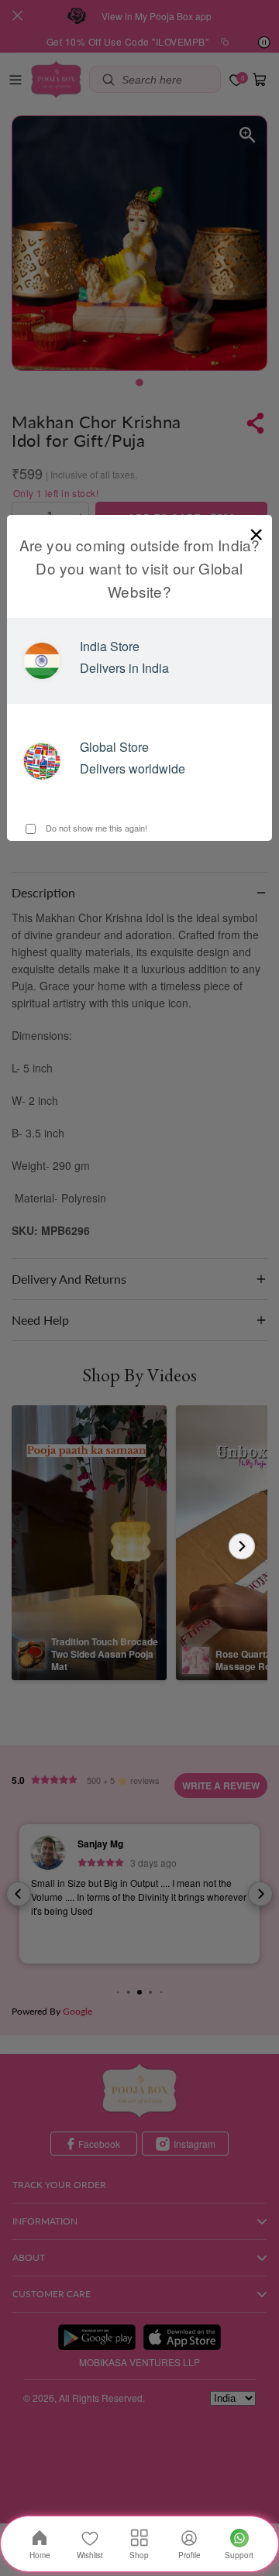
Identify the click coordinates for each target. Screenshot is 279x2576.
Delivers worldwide (133, 768)
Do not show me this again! (95, 828)
